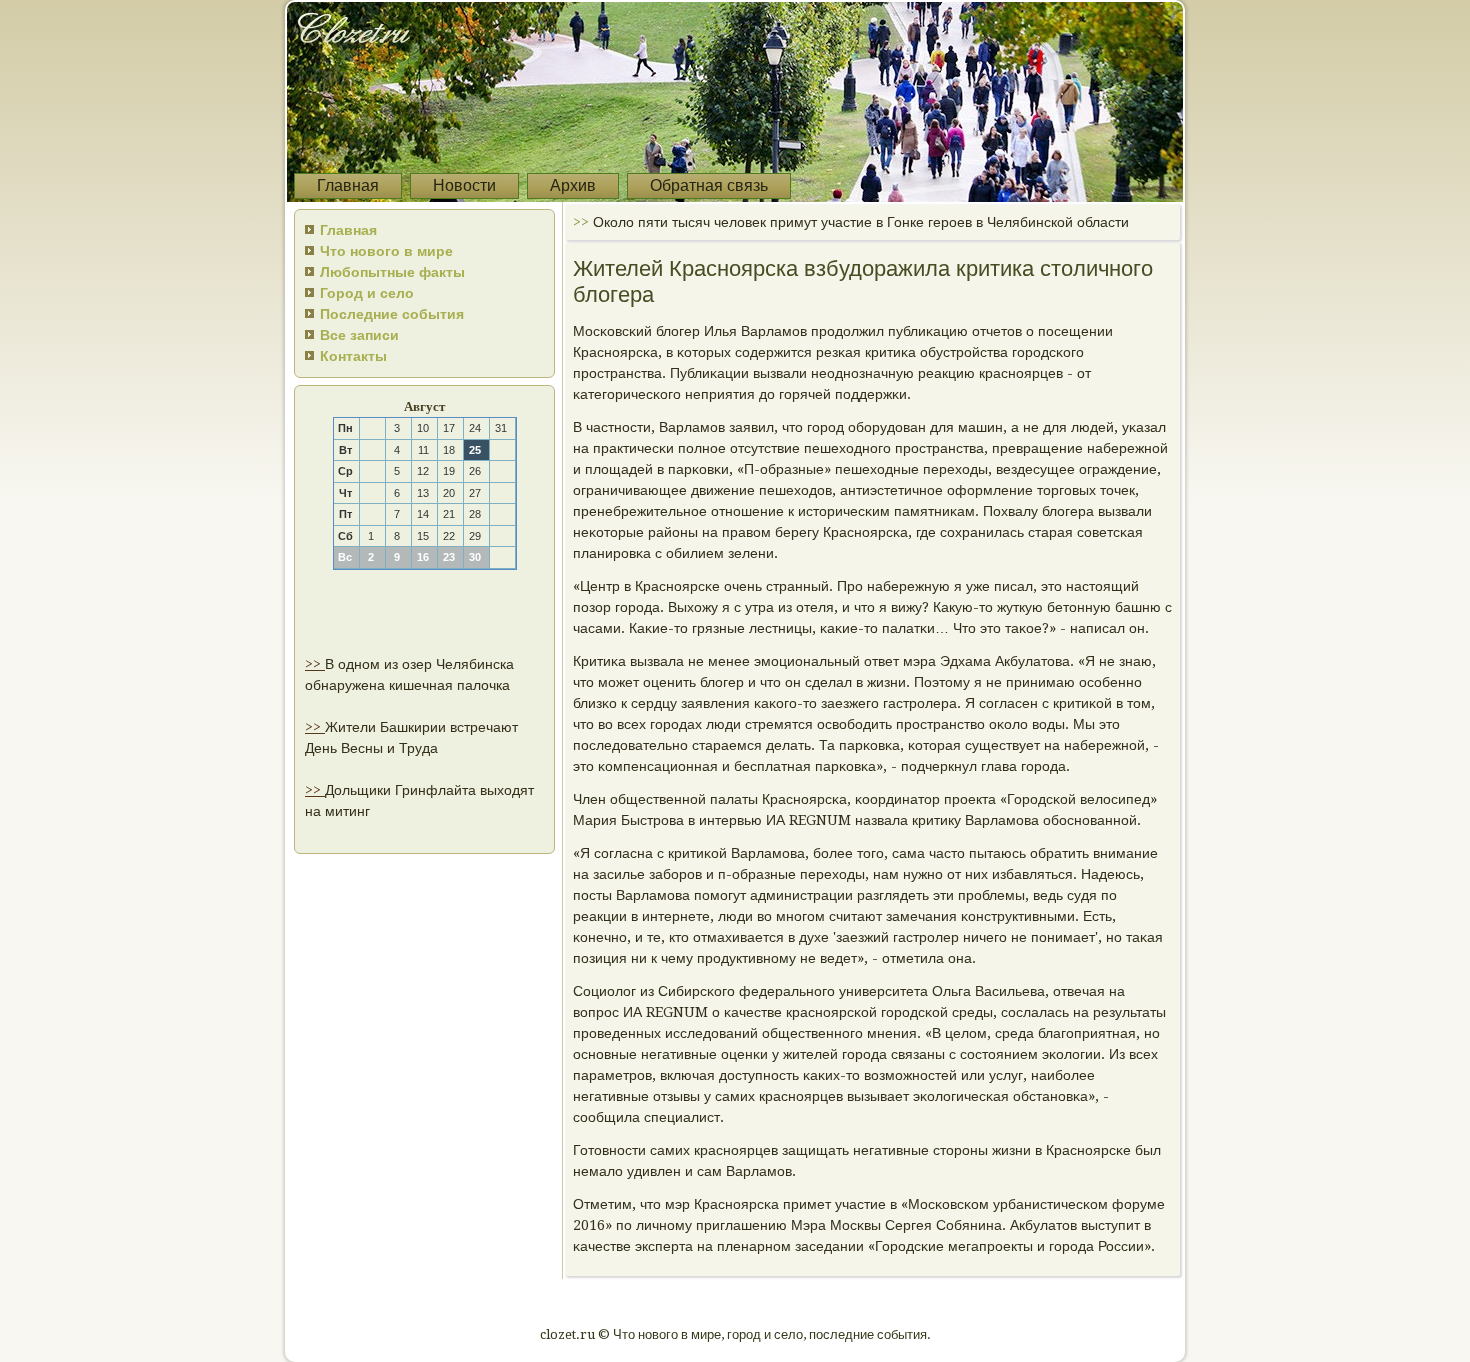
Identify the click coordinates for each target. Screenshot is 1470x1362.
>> (315, 664)
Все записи (359, 335)
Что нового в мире (386, 251)
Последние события (392, 314)
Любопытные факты (392, 272)
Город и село (367, 293)
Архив (573, 185)
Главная (348, 185)
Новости (464, 185)
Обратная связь (709, 185)
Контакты (353, 356)
